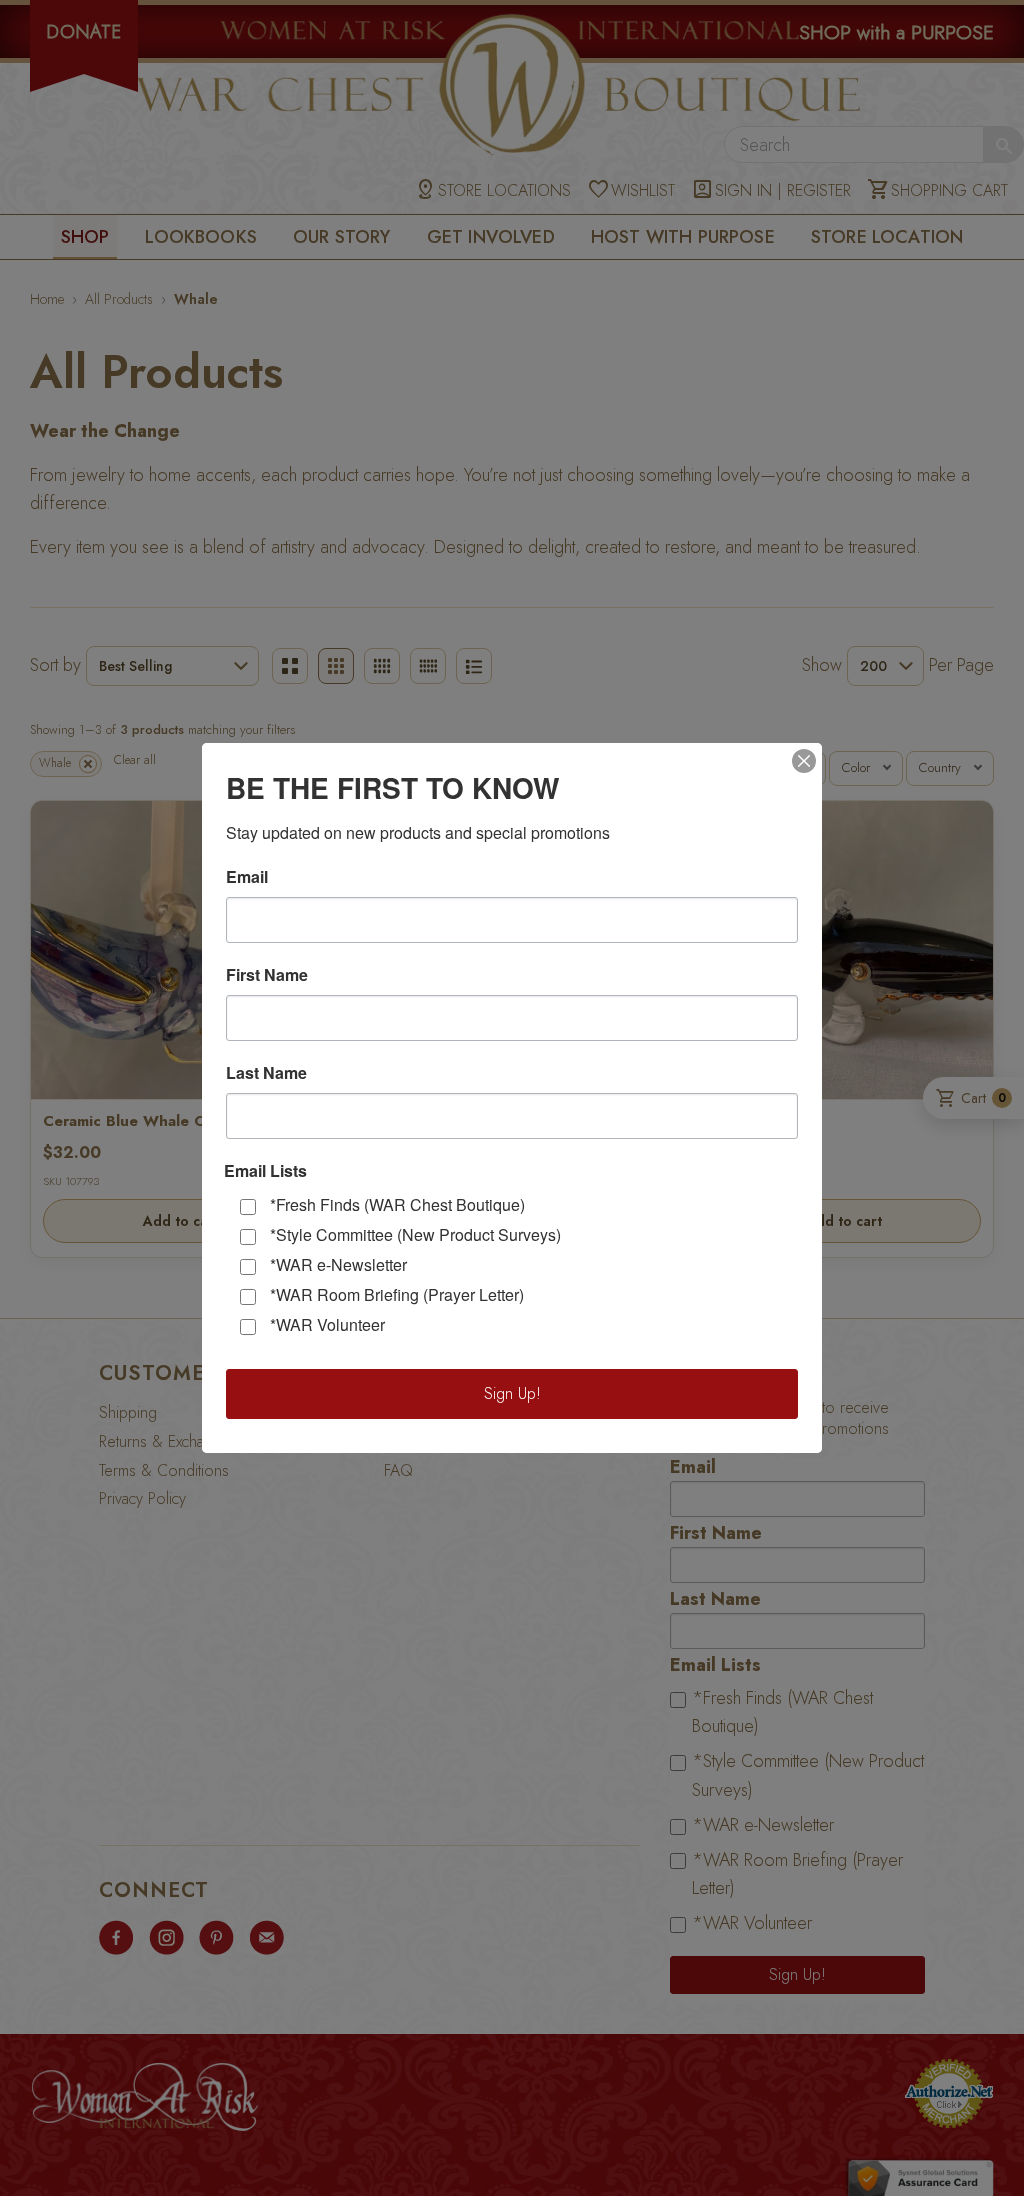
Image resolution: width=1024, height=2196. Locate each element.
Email (247, 877)
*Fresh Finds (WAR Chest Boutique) (397, 1204)
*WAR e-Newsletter (338, 1264)
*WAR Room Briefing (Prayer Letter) (397, 1294)
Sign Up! (512, 1393)
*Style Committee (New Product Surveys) (415, 1234)
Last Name (266, 1073)
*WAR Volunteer (327, 1324)
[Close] (804, 761)
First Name (267, 975)
